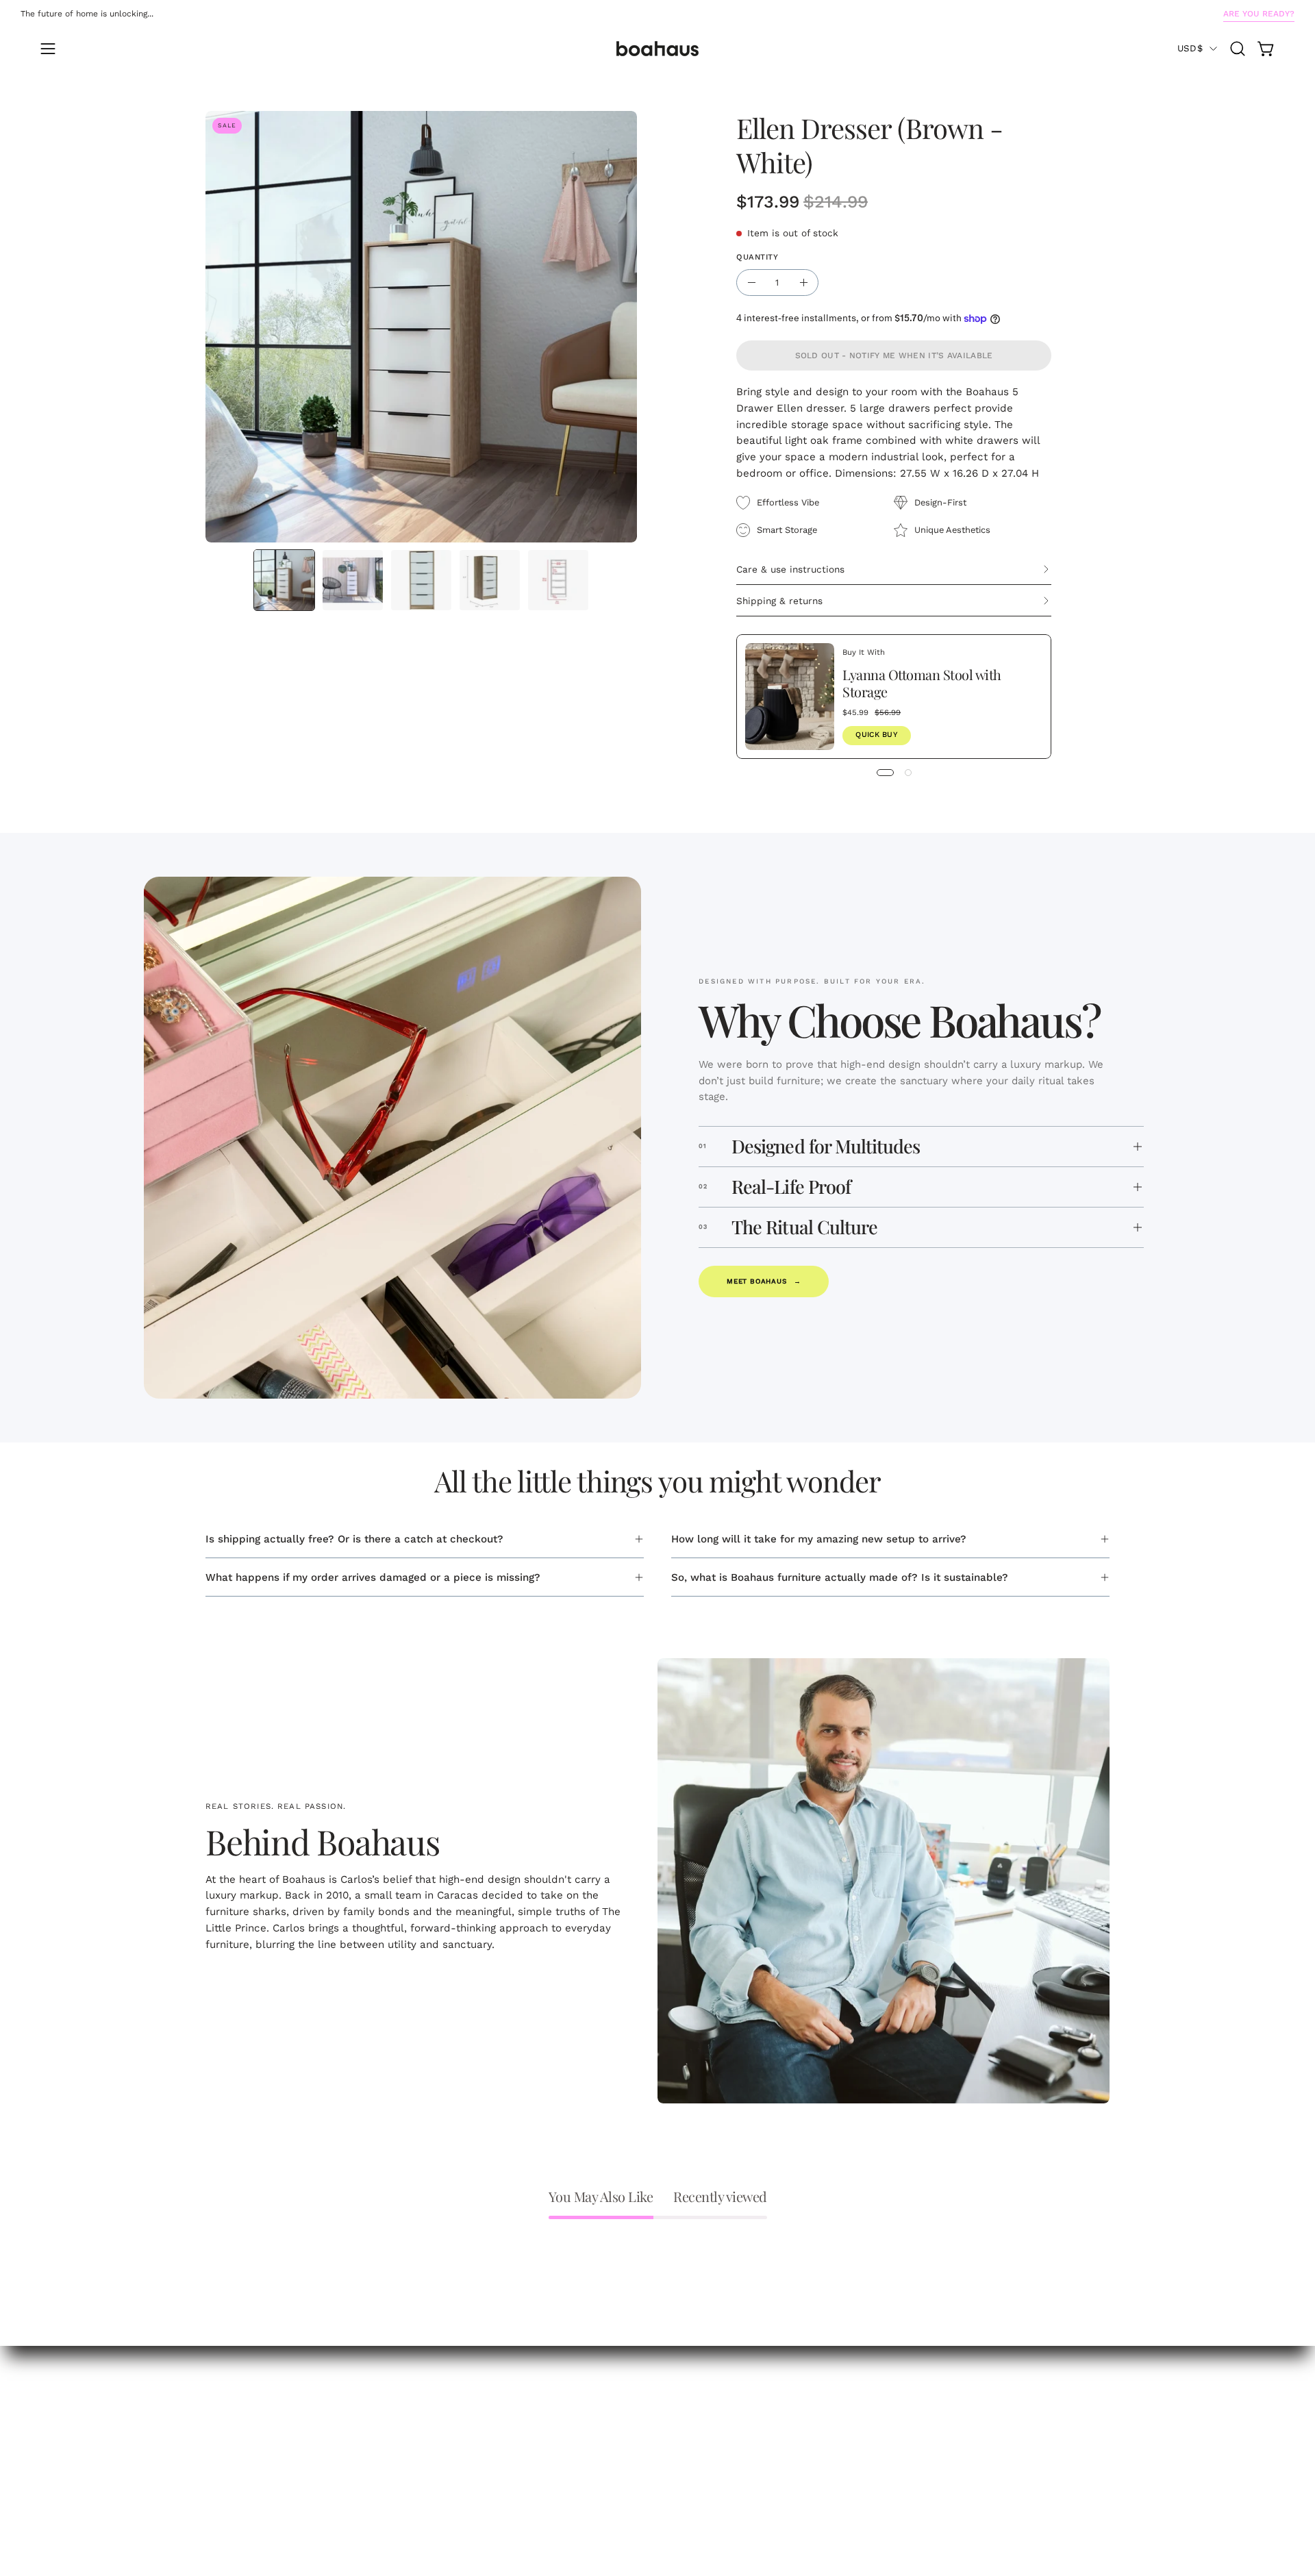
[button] (1238, 49)
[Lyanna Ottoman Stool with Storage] (790, 697)
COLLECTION (238, 2404)
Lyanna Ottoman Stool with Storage (922, 683)
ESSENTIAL (234, 2426)
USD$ (1190, 48)
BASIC (221, 2447)
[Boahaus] (657, 49)
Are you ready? (1259, 14)
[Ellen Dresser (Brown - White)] (284, 580)
